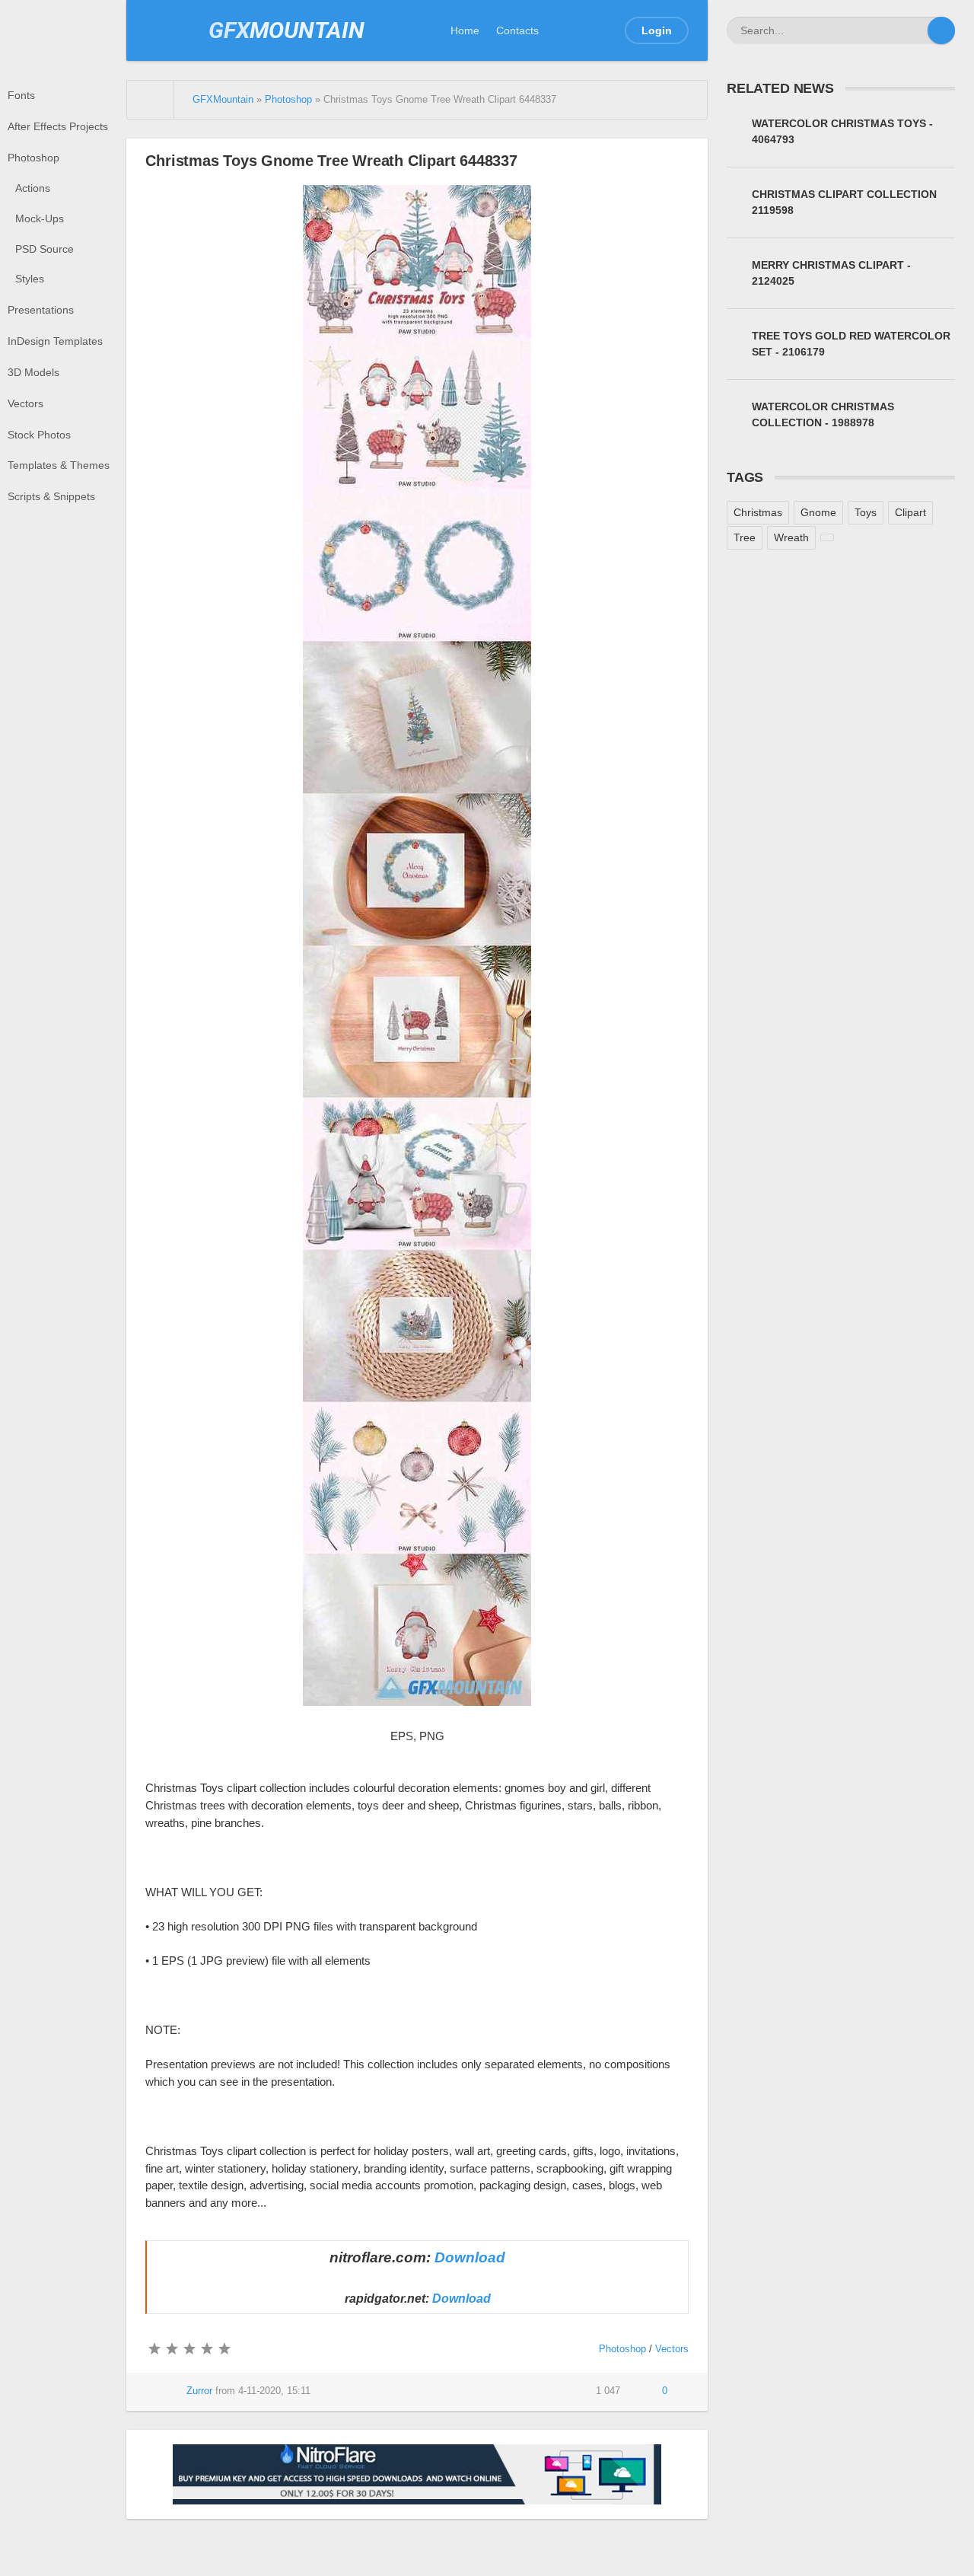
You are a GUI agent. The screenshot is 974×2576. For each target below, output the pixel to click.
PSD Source (45, 249)
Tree (745, 537)
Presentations (41, 310)
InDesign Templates (55, 341)
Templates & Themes (59, 465)
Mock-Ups (40, 218)
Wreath (791, 537)
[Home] (151, 100)
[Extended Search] (914, 30)
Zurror (199, 2391)
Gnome (818, 512)
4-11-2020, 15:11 (274, 2391)
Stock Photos (39, 435)
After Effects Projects (58, 126)
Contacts (517, 30)
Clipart (910, 512)
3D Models (33, 372)
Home (465, 30)
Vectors (25, 403)
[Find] (941, 30)
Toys (866, 512)
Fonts (21, 95)
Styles (30, 279)
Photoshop (33, 158)
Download (470, 2257)
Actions (33, 188)
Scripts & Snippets (51, 496)
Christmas (758, 512)
